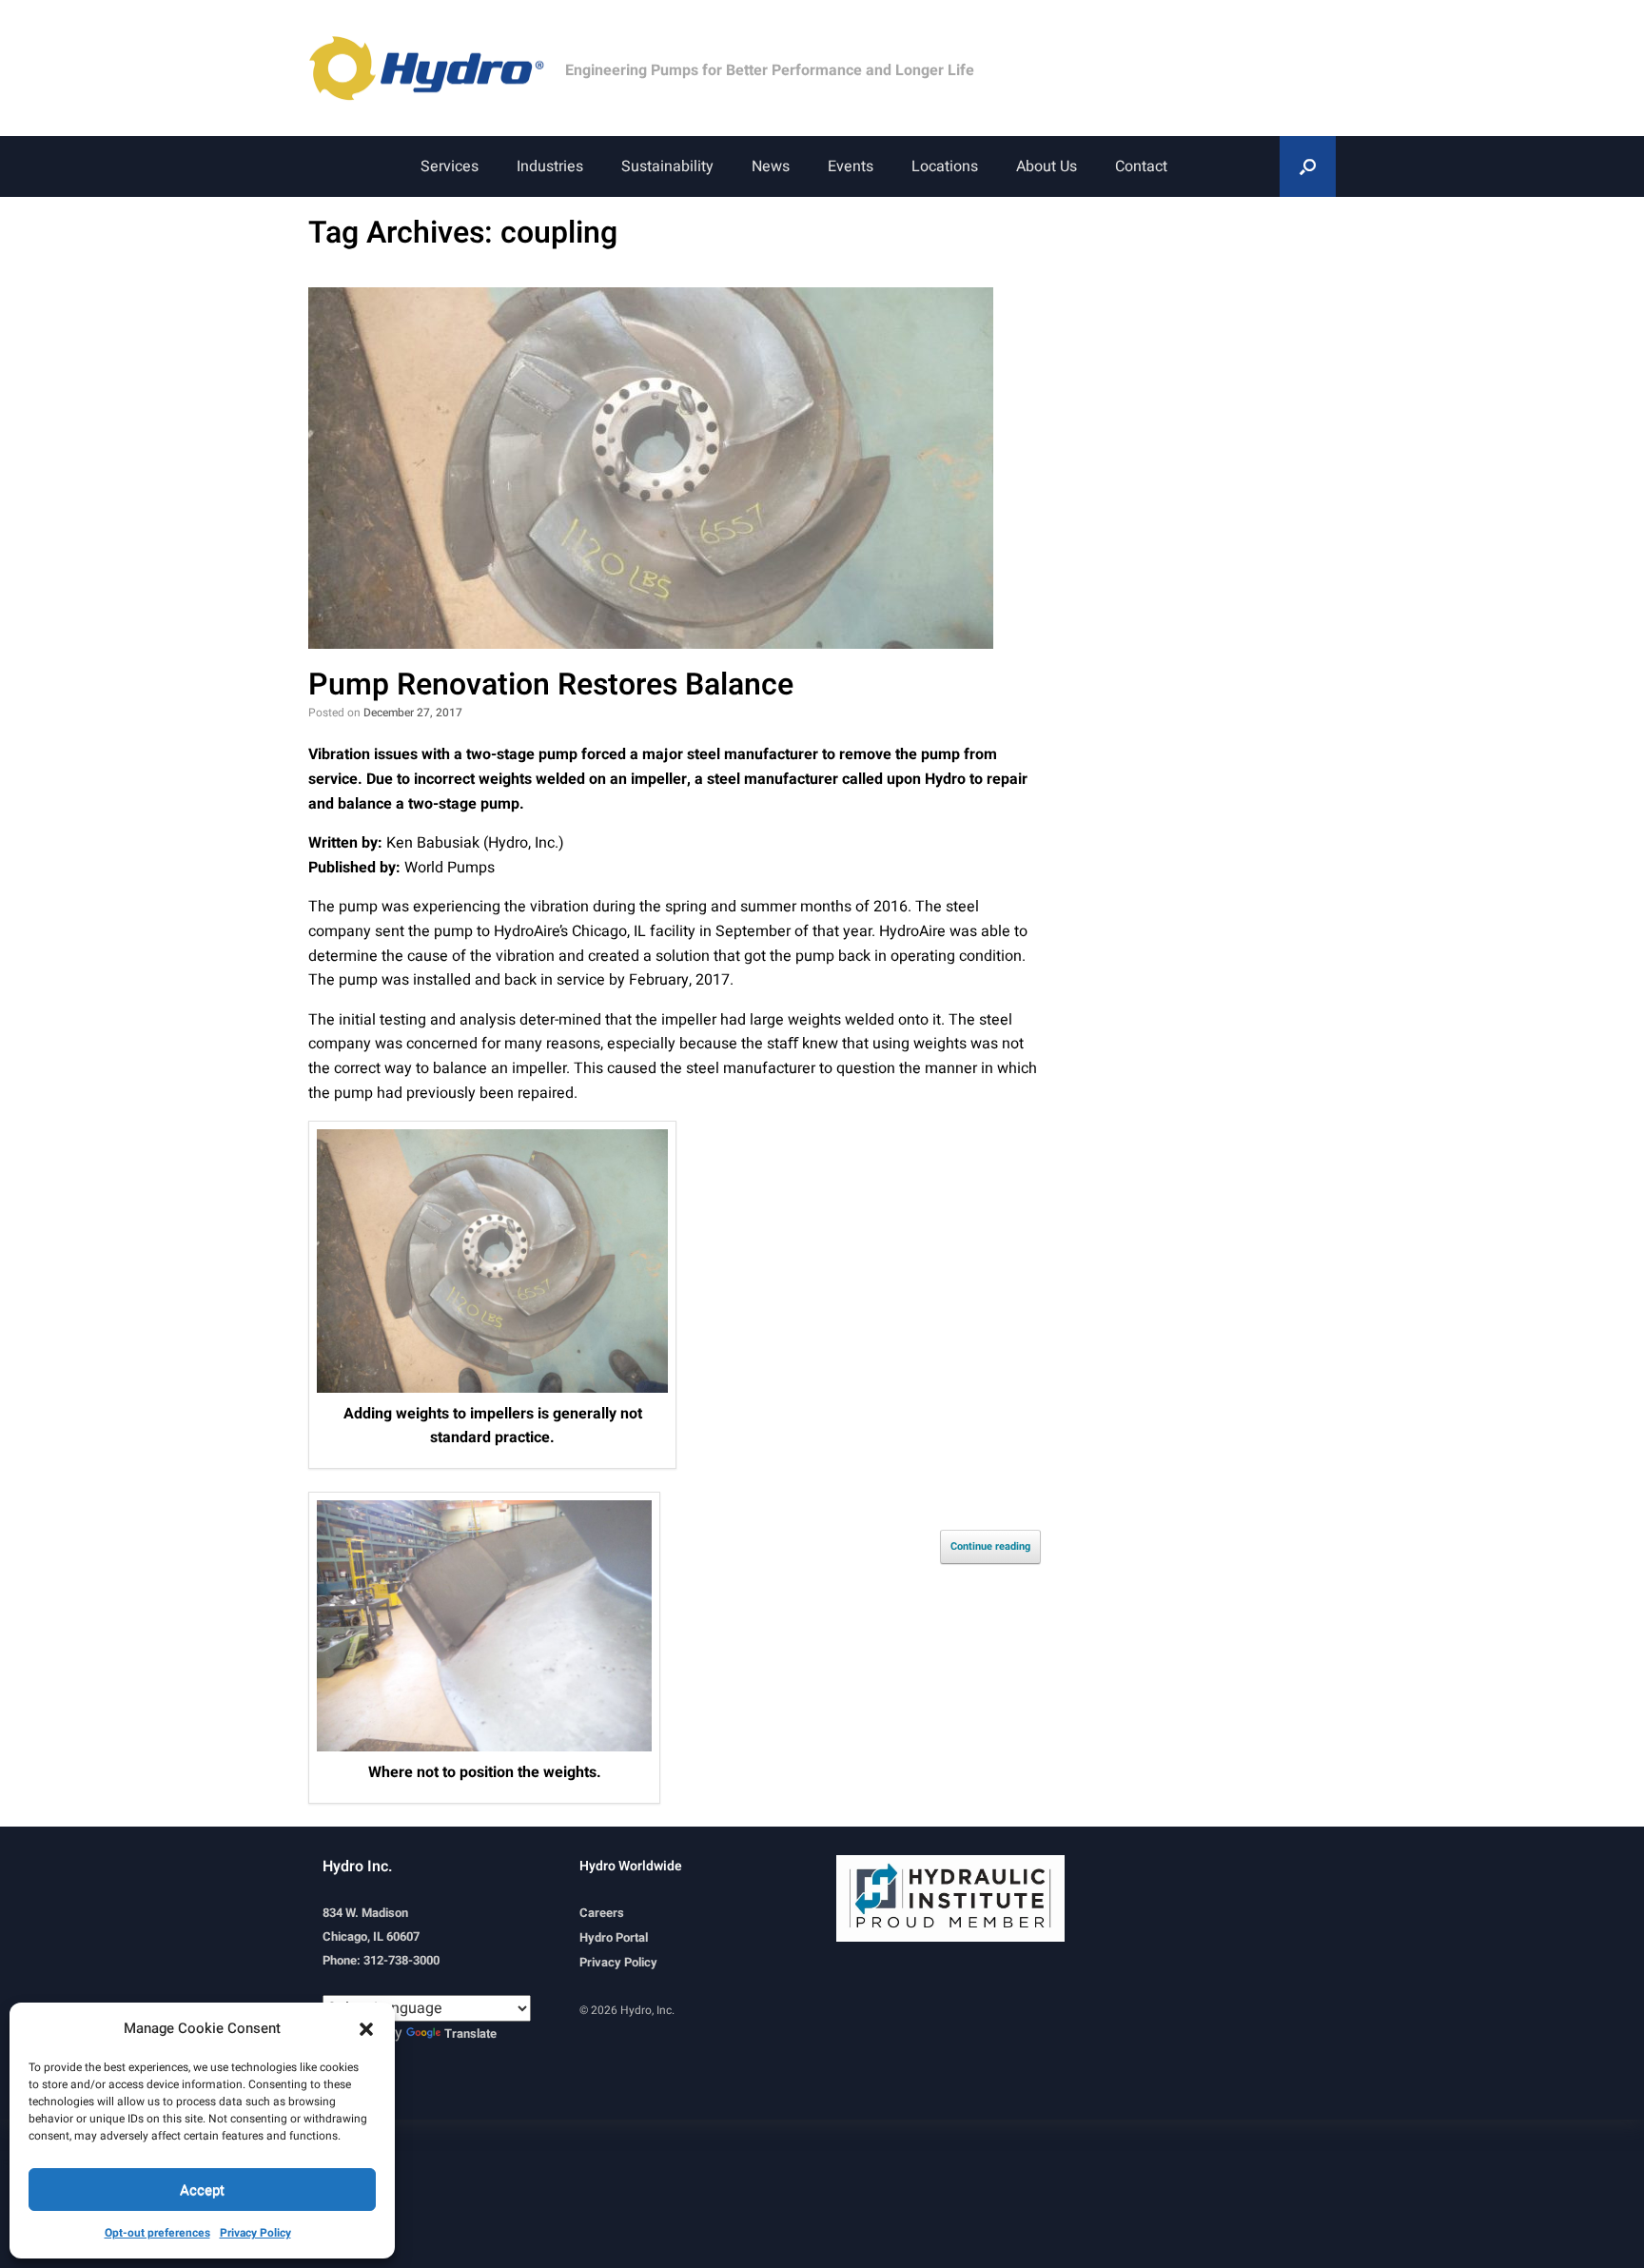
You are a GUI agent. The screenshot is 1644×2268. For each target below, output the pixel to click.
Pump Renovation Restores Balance (551, 684)
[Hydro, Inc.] (437, 68)
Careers (602, 1913)
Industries (550, 166)
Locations (945, 166)
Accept (202, 2190)
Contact (1141, 166)
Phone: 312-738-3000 (381, 1960)
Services (450, 166)
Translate (470, 2033)
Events (851, 166)
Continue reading (990, 1546)
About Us (1047, 166)
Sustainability (667, 166)
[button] (366, 2028)
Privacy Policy (255, 2233)
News (771, 166)
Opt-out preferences (157, 2233)
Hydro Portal (614, 1937)
